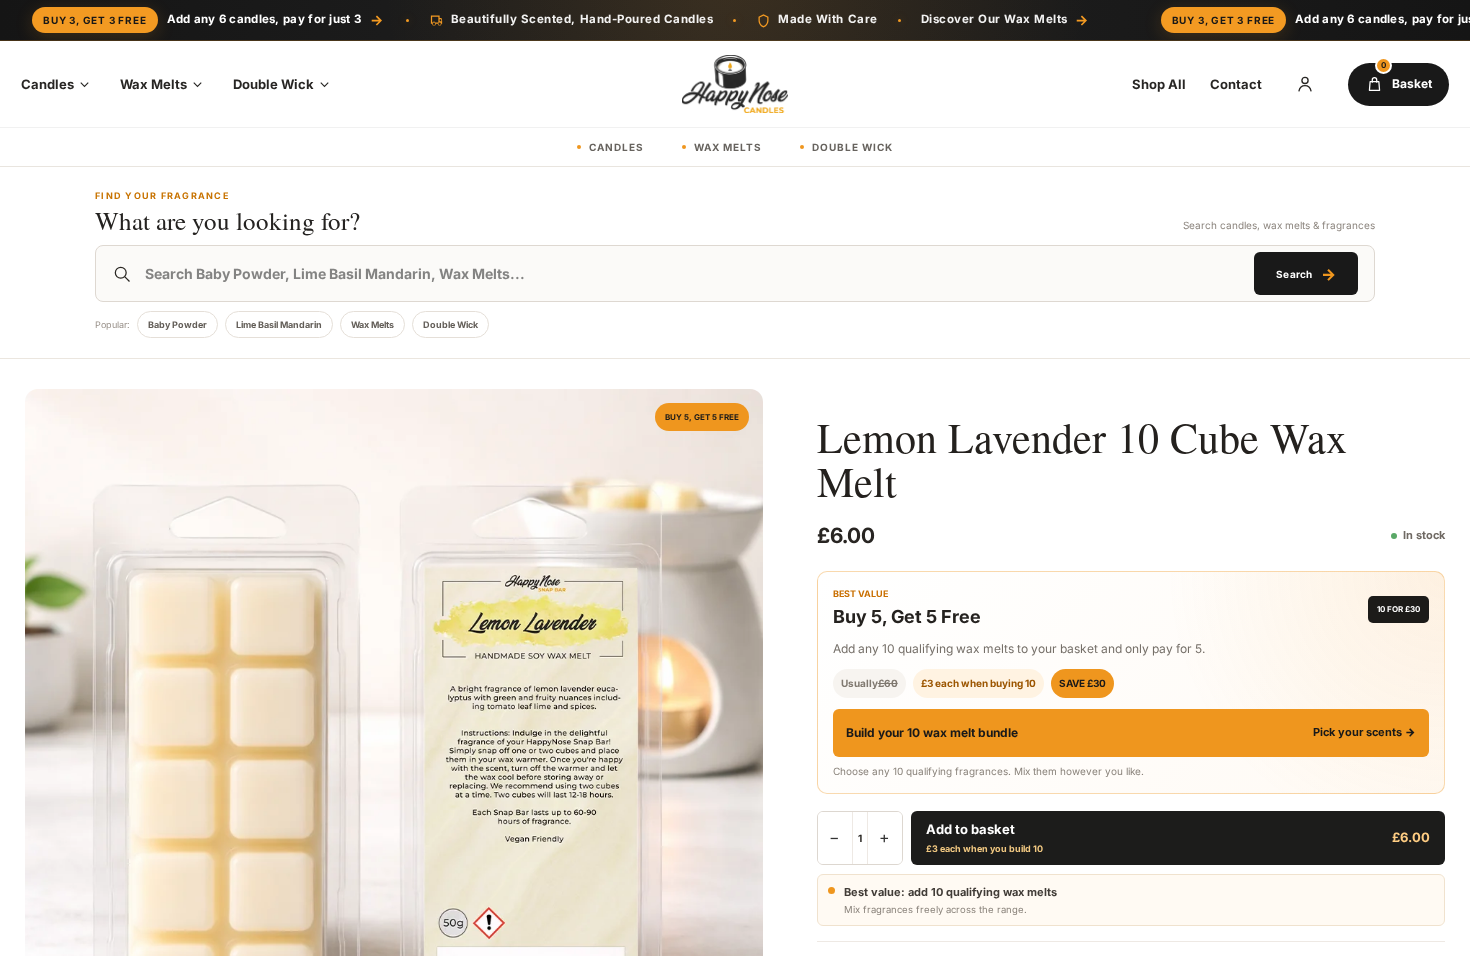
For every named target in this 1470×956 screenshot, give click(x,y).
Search (1305, 274)
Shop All (1159, 84)
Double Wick (273, 84)
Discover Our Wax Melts (1005, 19)
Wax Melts (153, 84)
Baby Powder (177, 324)
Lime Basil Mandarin (279, 324)
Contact (1236, 84)
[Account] (1305, 84)
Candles (47, 84)
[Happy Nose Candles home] (735, 84)
